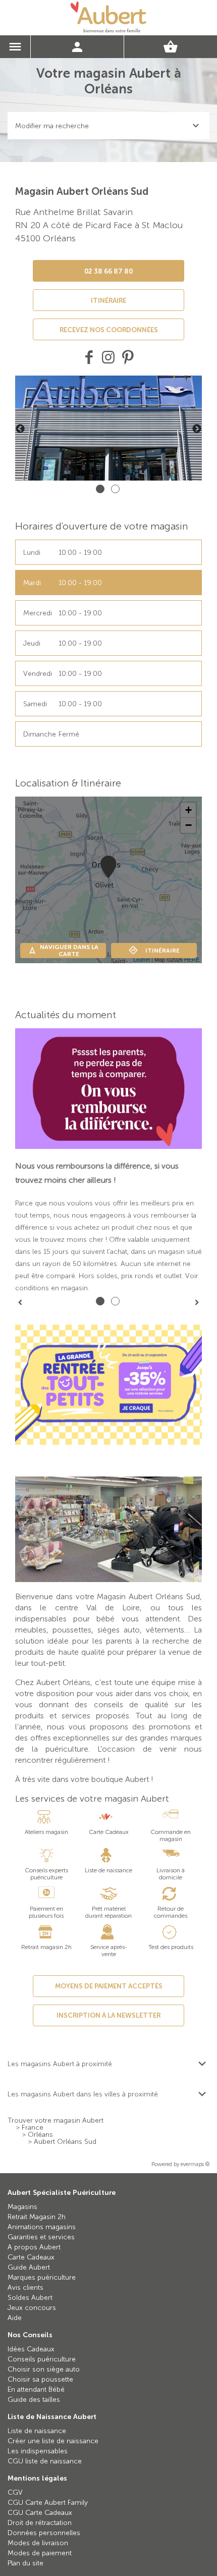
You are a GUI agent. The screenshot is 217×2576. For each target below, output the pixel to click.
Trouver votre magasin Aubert (56, 2121)
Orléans (40, 2135)
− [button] (188, 825)
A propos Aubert (34, 2247)
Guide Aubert (29, 2267)
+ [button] (188, 810)
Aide (15, 2318)
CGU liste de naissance (45, 2461)
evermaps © (195, 2164)
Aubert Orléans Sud (65, 2142)
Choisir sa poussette (40, 2379)
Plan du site (25, 2563)
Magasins (22, 2207)
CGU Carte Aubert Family (48, 2503)
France (33, 2128)
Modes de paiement (40, 2553)
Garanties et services (41, 2237)
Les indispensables (38, 2451)
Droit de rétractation (40, 2523)
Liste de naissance (37, 2431)
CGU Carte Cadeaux (40, 2513)
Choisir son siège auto (44, 2369)
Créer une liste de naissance (53, 2441)
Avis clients (25, 2288)
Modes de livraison (38, 2543)
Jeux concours (32, 2308)
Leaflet (142, 959)
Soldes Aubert (30, 2298)
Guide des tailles (34, 2400)
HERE (192, 959)
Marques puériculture (42, 2277)
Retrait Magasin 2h (37, 2217)
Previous (20, 429)
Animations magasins (42, 2227)
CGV (15, 2492)
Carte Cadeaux (31, 2257)
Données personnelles (44, 2533)
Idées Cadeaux (31, 2349)
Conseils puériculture (42, 2359)
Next (197, 429)
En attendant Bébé (36, 2389)
